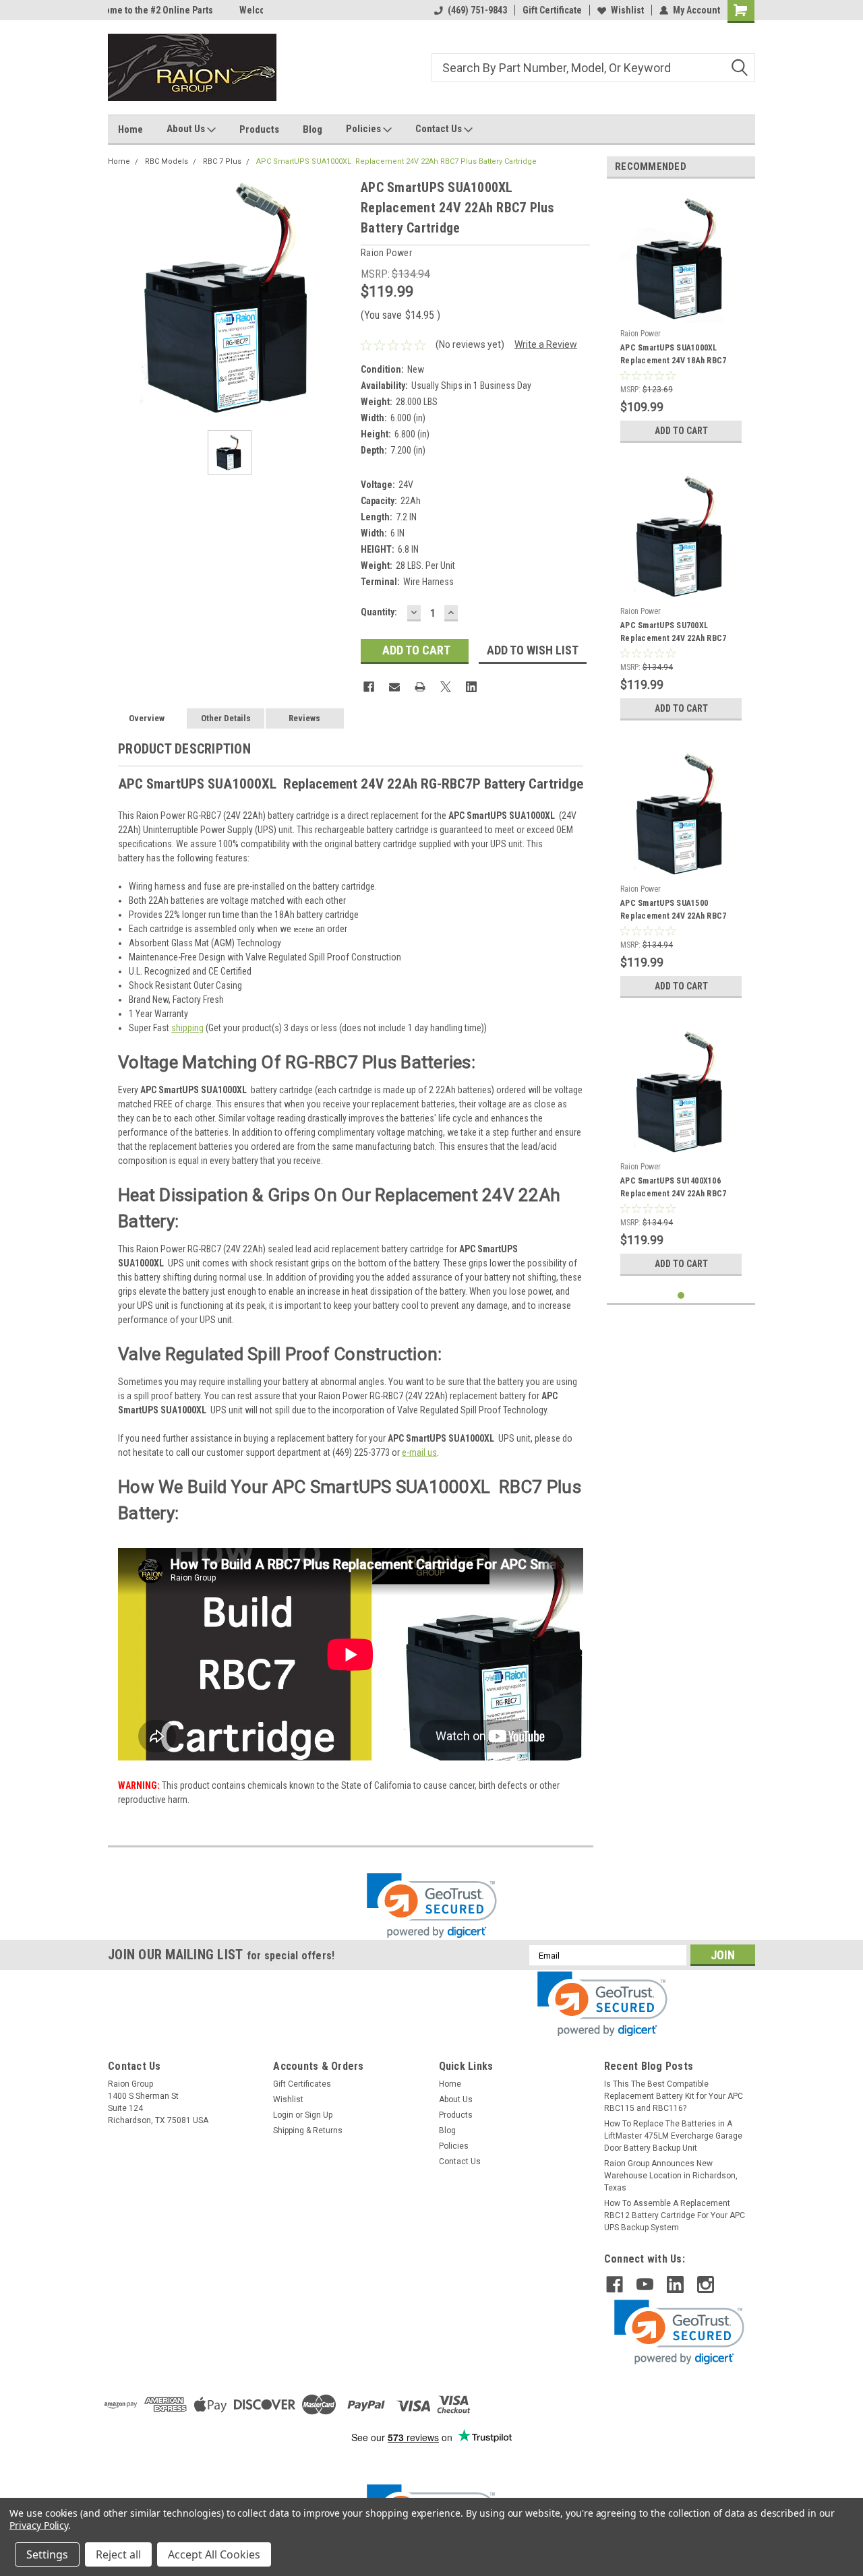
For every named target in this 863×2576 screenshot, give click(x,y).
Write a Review (546, 344)
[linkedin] (675, 2284)
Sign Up (319, 2115)
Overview (147, 718)
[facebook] (615, 2284)
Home (130, 129)
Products (259, 129)
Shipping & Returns (308, 2130)
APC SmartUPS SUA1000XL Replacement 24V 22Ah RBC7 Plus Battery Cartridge (396, 161)
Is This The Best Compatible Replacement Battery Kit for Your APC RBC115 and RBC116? (674, 2096)
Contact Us (440, 129)
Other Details (226, 718)
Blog (313, 129)
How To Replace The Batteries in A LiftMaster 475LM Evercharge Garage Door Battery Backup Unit (673, 2136)
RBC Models (167, 161)
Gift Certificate (552, 10)
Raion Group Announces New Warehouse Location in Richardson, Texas (671, 2176)
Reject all (118, 2554)
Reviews (304, 718)
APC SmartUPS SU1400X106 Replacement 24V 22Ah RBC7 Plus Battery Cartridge (673, 1189)
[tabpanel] (681, 319)
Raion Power (641, 334)
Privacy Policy (39, 2525)
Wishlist (627, 10)
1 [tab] (681, 1296)
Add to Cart (681, 431)
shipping (187, 1028)
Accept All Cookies (214, 2554)
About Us (187, 129)
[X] (446, 687)
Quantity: (379, 612)
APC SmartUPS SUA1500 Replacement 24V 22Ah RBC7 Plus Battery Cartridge (673, 911)
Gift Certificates (302, 2084)
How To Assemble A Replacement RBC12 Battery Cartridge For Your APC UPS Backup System (675, 2215)
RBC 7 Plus (222, 161)
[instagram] (706, 2284)
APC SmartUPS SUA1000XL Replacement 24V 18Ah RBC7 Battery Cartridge (673, 356)
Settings (47, 2554)
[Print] (420, 687)
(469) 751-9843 (477, 10)
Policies (364, 129)
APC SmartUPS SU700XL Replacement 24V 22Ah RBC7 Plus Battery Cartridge (673, 634)
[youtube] (645, 2284)
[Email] (394, 687)
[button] (432, 1906)
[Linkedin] (471, 687)
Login (283, 2115)
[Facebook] (369, 687)
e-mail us (419, 1452)
